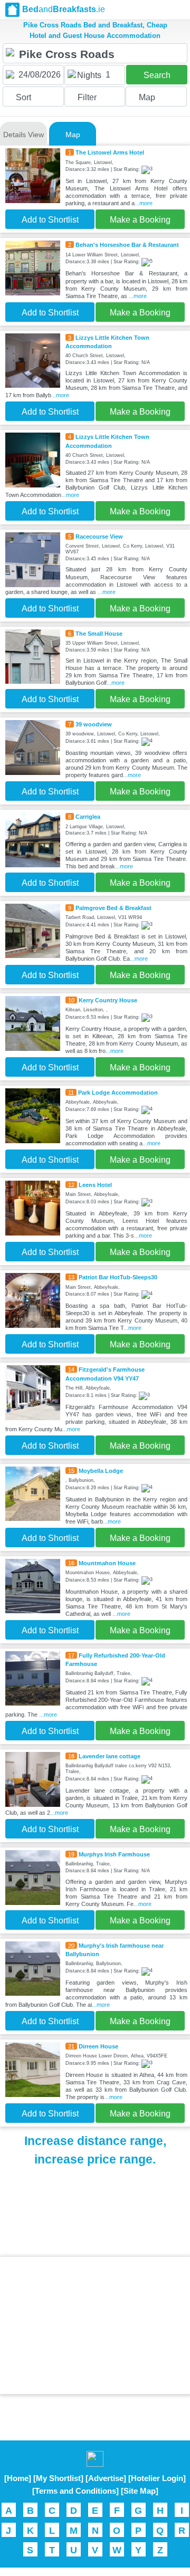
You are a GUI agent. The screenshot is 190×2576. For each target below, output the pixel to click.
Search (157, 75)
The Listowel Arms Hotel (110, 152)
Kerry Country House (108, 1000)
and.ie (64, 9)
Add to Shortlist (50, 220)
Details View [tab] (23, 135)
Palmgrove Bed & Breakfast (113, 908)
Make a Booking (140, 220)
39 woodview (94, 724)
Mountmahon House (107, 1563)
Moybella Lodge (101, 1471)
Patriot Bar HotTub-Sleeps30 (118, 1277)
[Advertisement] (95, 2325)
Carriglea (88, 817)
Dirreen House (98, 2046)
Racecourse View (99, 537)
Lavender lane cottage (110, 1756)
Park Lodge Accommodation (118, 1093)
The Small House (99, 634)
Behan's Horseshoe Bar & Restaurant (127, 245)
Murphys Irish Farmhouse (114, 1854)
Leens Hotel (95, 1185)
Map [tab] (73, 135)
